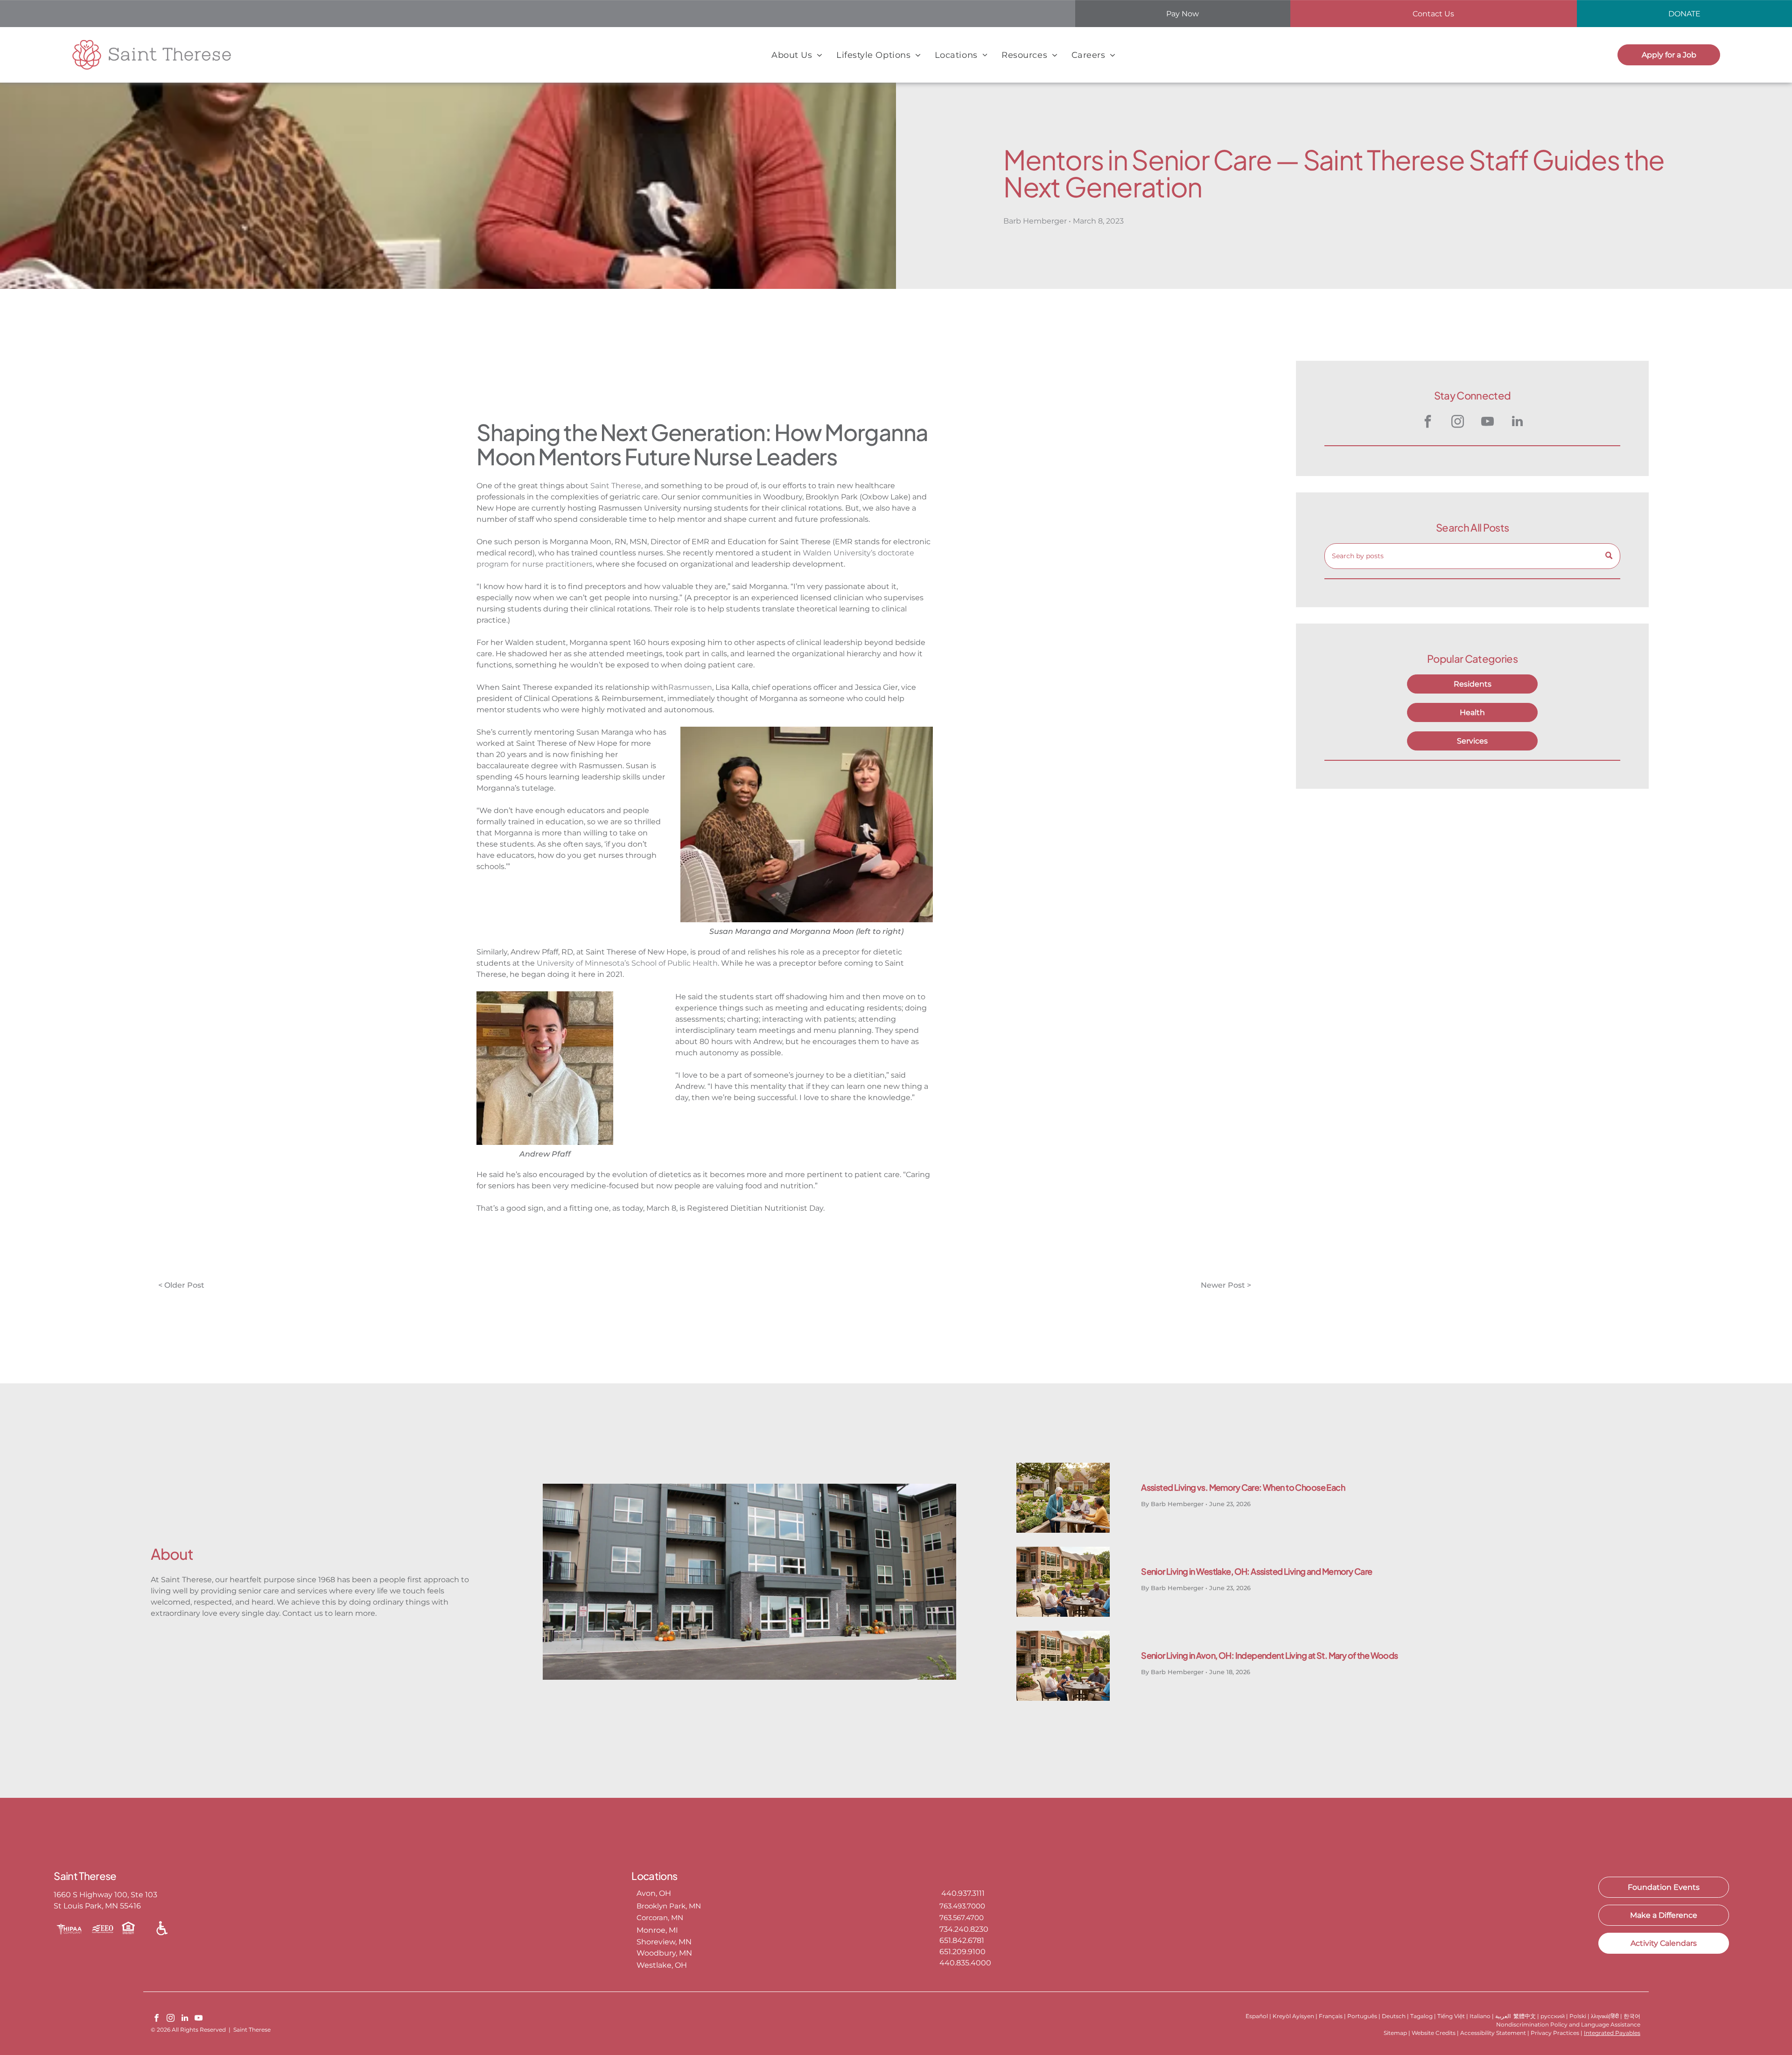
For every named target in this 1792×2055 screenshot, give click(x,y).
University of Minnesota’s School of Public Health (627, 963)
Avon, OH (654, 1893)
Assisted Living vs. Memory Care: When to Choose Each (1243, 1487)
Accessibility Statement (1493, 2033)
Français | (1332, 2016)
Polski (1578, 2016)
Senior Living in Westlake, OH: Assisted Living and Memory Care (1256, 1571)
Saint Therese (616, 486)
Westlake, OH (662, 1965)
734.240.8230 (964, 1929)
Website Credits (1434, 2033)
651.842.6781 (962, 1940)
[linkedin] (1517, 423)
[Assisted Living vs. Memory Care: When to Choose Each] (1063, 1498)
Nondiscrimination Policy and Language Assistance (1568, 2024)
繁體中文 (1525, 2016)
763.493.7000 (962, 1906)
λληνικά (1600, 2016)
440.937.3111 (962, 1893)
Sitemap (1395, 2033)
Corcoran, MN (660, 1918)
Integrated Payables (1612, 2033)
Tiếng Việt (1451, 2016)
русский (1553, 2016)
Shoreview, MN (664, 1942)
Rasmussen (690, 687)
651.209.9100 (962, 1952)
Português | (1364, 2016)
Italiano (1480, 2016)
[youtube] (1487, 423)
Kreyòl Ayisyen (1293, 2016)
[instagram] (1457, 423)
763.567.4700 (962, 1918)
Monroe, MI (657, 1930)
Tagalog (1421, 2016)
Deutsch (1394, 2016)
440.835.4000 (965, 1963)
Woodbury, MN (664, 1953)
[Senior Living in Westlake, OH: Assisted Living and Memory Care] (1063, 1582)
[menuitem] (797, 55)
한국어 (1632, 2016)
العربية (1503, 2016)
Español (1257, 2016)
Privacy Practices (1555, 2033)
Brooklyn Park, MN (669, 1906)
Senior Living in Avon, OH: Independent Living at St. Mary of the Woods (1270, 1655)
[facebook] (1428, 423)
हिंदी (1615, 2016)
